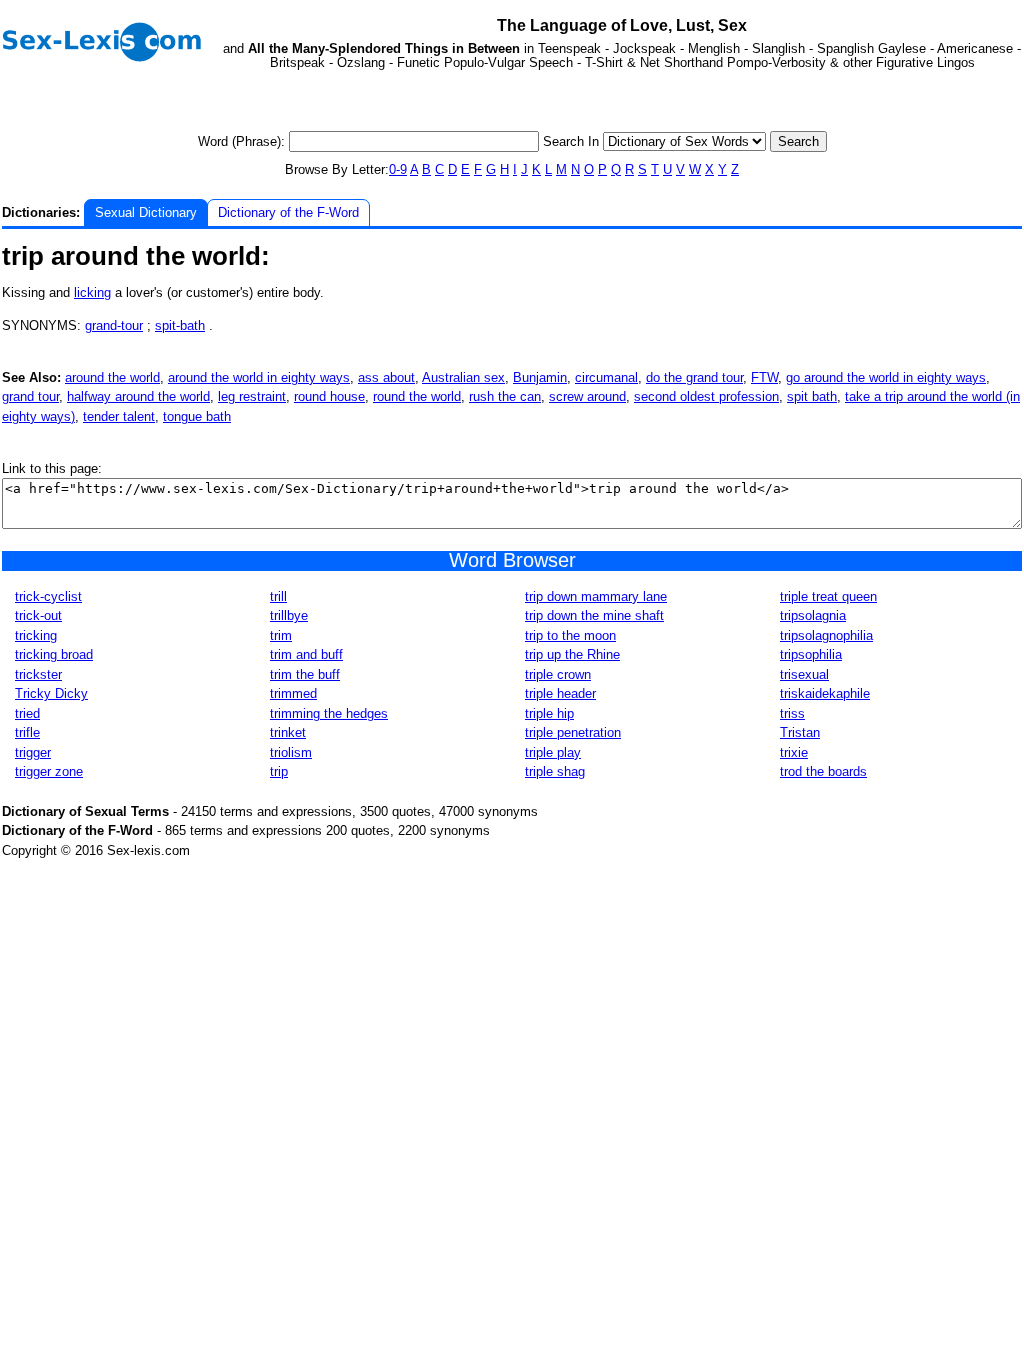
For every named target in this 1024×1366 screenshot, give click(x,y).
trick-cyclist (48, 596)
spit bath (812, 396)
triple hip (549, 713)
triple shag (555, 771)
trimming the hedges (329, 713)
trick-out (38, 615)
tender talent (119, 416)
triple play (553, 752)
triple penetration (573, 732)
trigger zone (49, 771)
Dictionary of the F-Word (288, 212)
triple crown (558, 674)
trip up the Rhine (572, 654)
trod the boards (823, 771)
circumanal (606, 377)
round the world (417, 396)
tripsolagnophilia (826, 635)
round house (329, 396)
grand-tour (114, 325)
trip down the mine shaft (594, 615)
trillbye (289, 615)
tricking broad (54, 654)
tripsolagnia (813, 615)
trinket (288, 732)
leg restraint (252, 396)
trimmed (293, 693)
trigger (33, 752)
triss (792, 713)
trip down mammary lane (596, 596)
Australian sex (463, 377)
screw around (587, 396)
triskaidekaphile (825, 693)
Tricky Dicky (51, 693)
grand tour (30, 396)
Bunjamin (540, 377)
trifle (27, 732)
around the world (112, 377)
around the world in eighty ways (259, 377)
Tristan (800, 732)
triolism (291, 752)
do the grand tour (694, 377)
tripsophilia (811, 654)
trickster (38, 674)
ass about (386, 377)
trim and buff (306, 654)
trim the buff (305, 674)
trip (279, 771)
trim (281, 635)
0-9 (398, 169)
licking (92, 292)
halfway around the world (138, 396)
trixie (794, 752)
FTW (764, 377)
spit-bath (180, 325)
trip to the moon (570, 635)
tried (27, 713)
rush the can (505, 396)
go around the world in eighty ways (886, 377)
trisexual (804, 674)
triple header (560, 693)
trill (278, 596)
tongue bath (197, 416)
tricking (36, 635)
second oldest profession (706, 396)
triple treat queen (828, 596)
